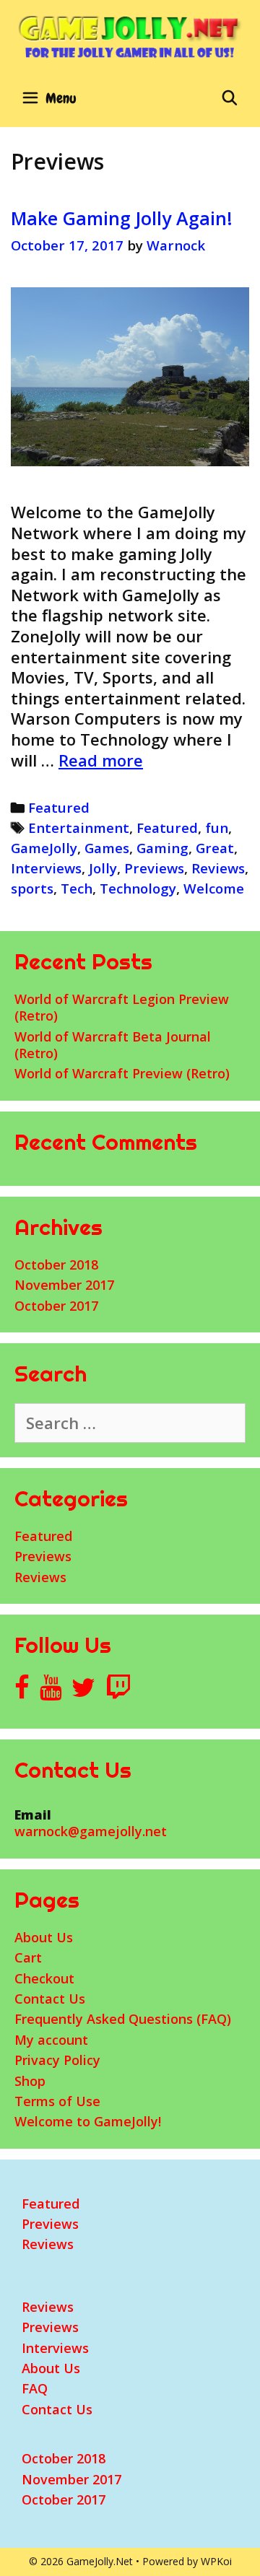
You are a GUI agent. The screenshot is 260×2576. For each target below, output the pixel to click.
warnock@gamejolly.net (91, 1831)
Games (107, 848)
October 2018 (56, 1265)
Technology (138, 888)
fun (217, 828)
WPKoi (216, 2561)
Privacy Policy (57, 2060)
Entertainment (79, 828)
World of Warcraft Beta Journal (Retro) (113, 1045)
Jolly (103, 868)
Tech (77, 888)
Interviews (46, 868)
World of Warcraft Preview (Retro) (122, 1073)
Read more (101, 760)
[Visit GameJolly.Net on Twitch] (118, 1692)
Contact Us (50, 1999)
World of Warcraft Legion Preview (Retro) (122, 1007)
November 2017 (64, 1285)
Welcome (214, 888)
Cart (28, 1957)
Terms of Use (57, 2101)
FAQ (35, 2388)
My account (51, 2040)
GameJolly (44, 848)
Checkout (44, 1978)
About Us (44, 1937)
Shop (30, 2081)
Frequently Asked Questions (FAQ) (123, 2019)
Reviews (218, 868)
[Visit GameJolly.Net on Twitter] (83, 1692)
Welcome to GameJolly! (88, 2121)
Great (215, 848)
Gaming (162, 848)
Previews (154, 868)
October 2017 (56, 1306)
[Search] (230, 98)
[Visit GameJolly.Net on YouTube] (51, 1692)
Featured (59, 807)
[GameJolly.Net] (130, 36)
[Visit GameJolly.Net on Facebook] (22, 1692)
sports (32, 888)
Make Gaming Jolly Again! (122, 218)
